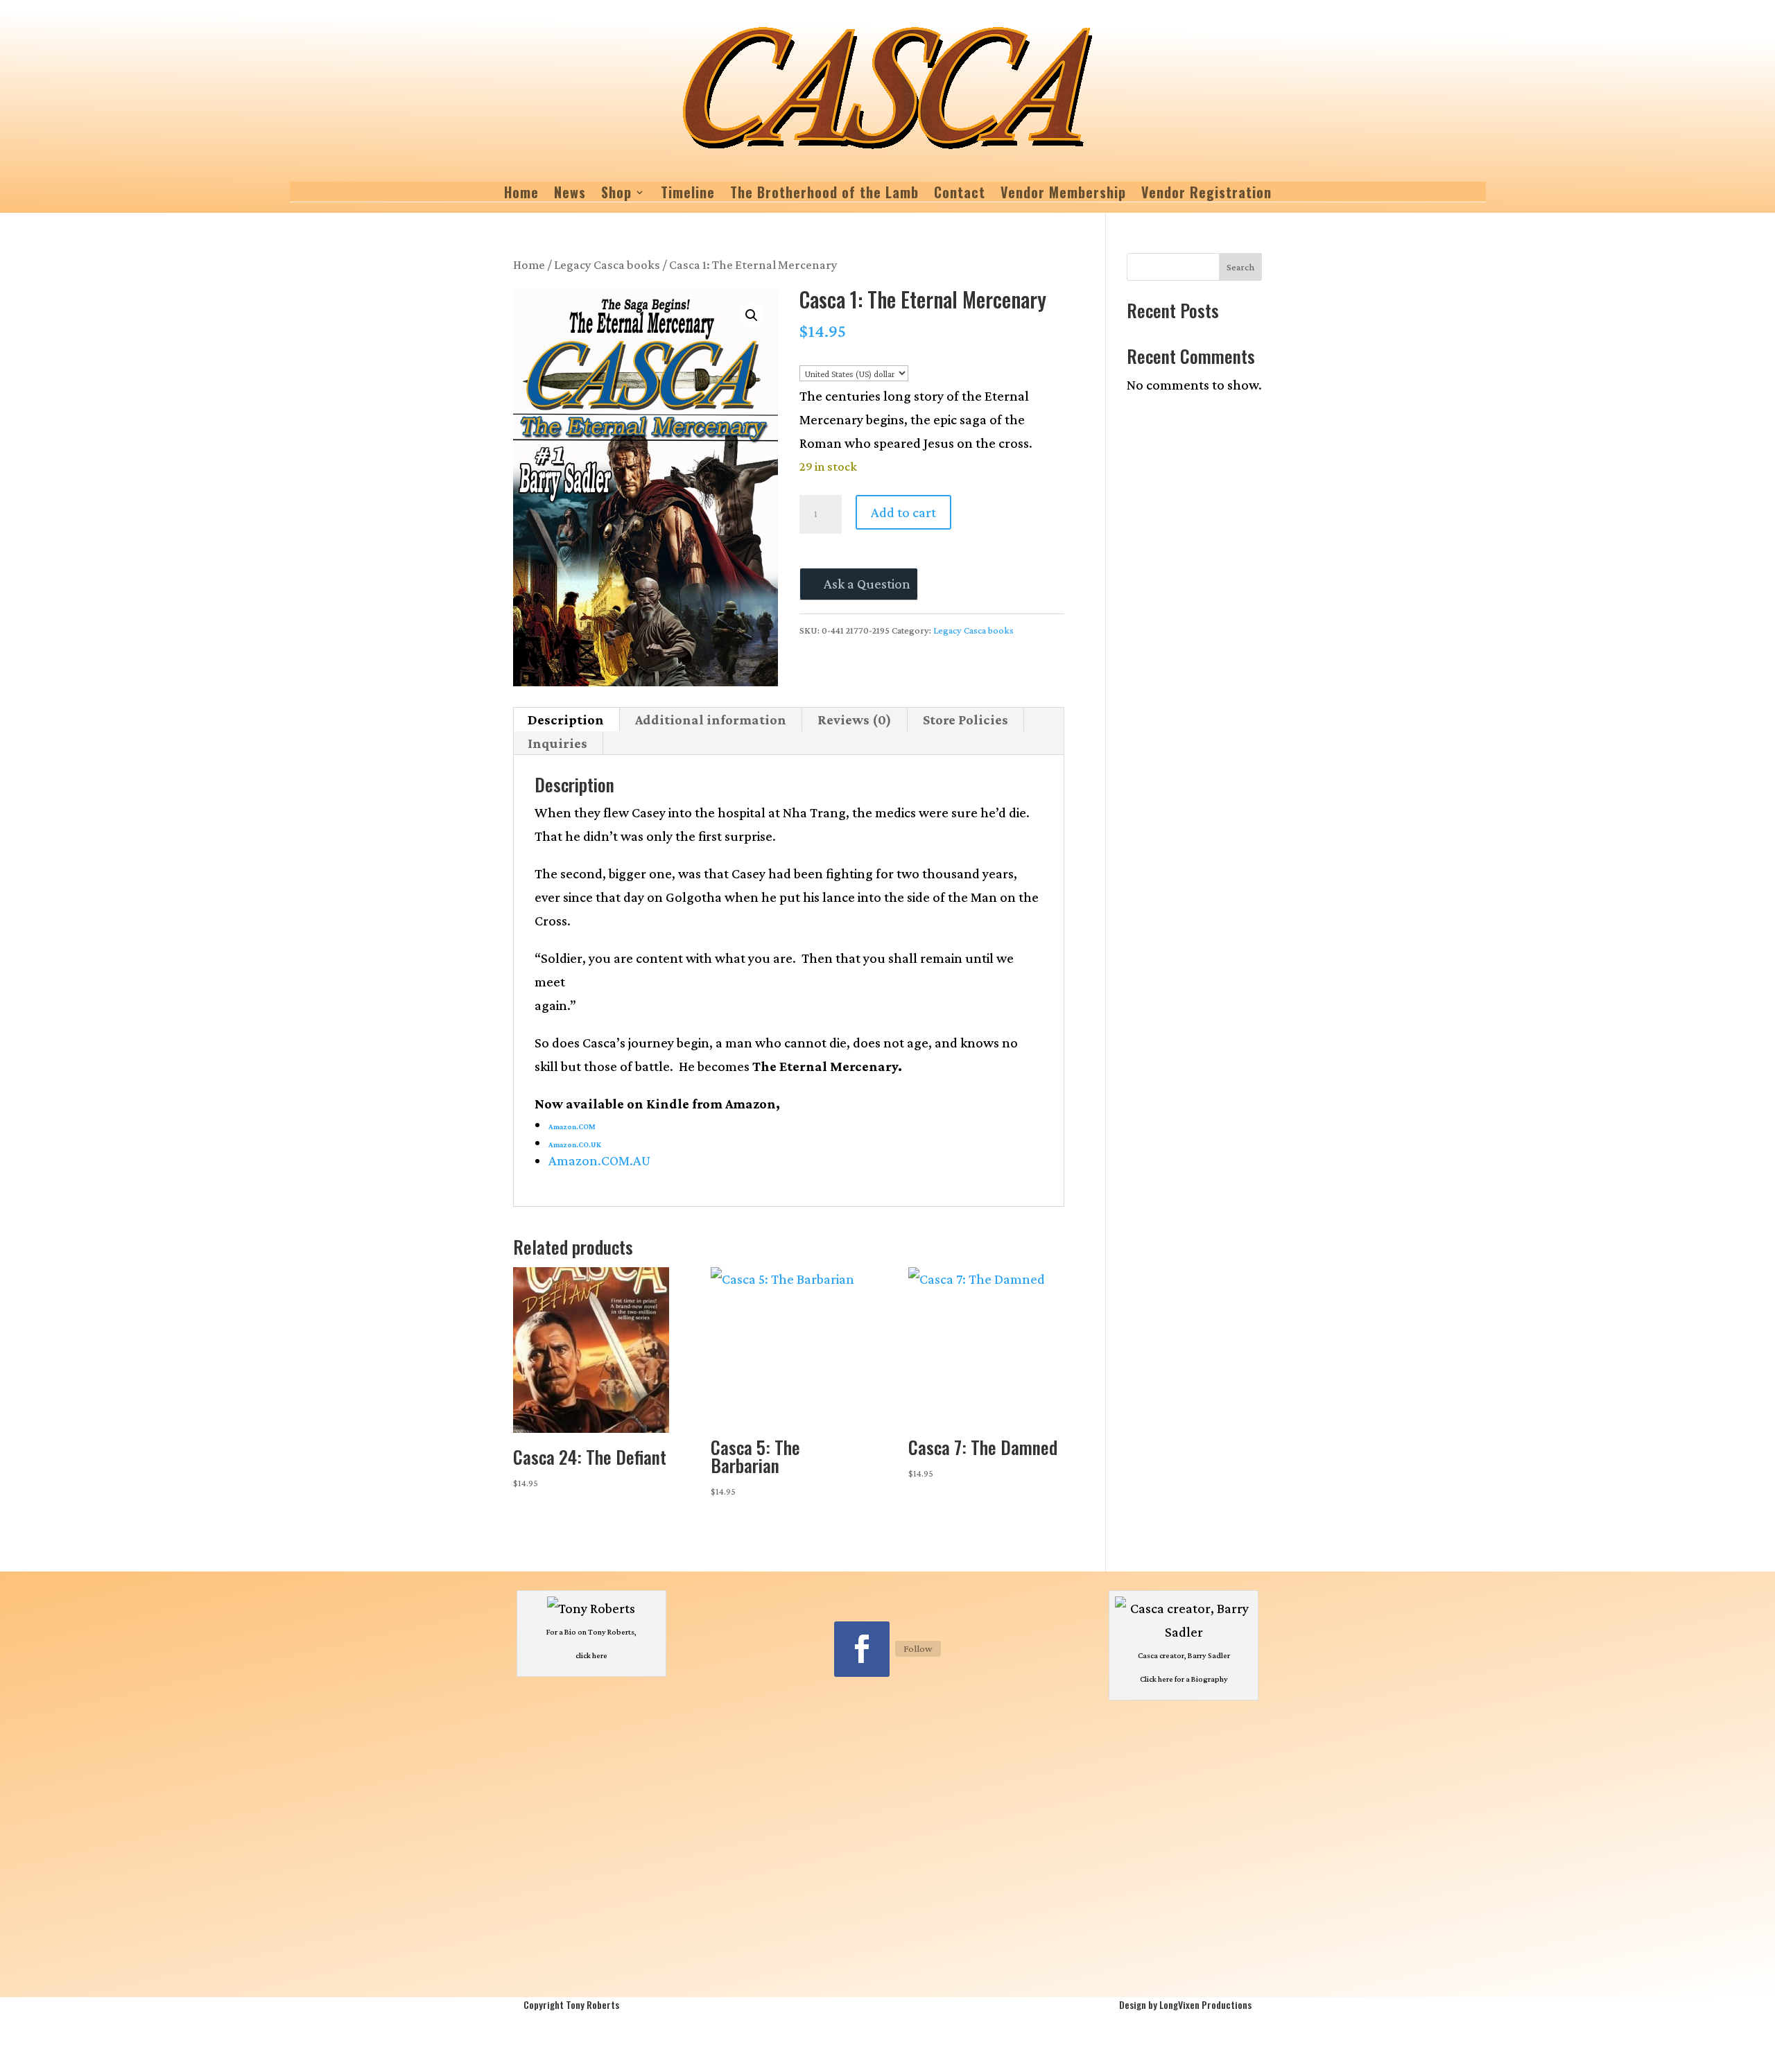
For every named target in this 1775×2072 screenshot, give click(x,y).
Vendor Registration (1206, 195)
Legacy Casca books (607, 265)
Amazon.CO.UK (575, 1144)
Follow (918, 1648)
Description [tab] (566, 720)
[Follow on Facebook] (862, 1649)
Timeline (688, 195)
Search (1240, 267)
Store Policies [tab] (966, 720)
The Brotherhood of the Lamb (824, 195)
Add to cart (903, 512)
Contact (960, 195)
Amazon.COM (572, 1126)
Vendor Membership (1063, 195)
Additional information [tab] (711, 720)
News (570, 195)
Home (521, 195)
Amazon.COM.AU (599, 1160)
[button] (752, 315)
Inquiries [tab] (557, 743)
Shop (616, 195)
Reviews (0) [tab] (855, 720)
